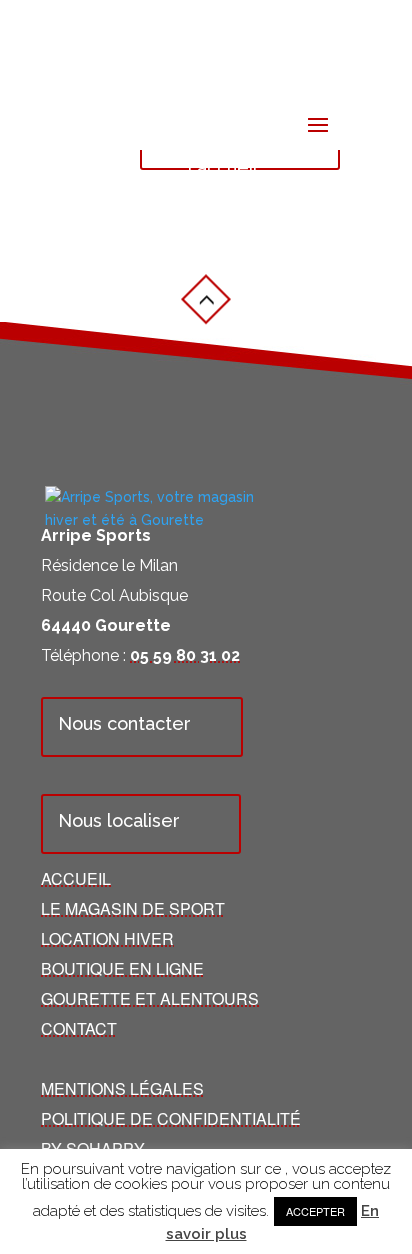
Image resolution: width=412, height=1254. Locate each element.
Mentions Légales (122, 1088)
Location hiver (107, 938)
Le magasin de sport (133, 908)
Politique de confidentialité (171, 1118)
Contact (79, 1028)
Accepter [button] (315, 1211)
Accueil (76, 878)
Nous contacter (124, 723)
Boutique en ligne (122, 968)
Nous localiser (119, 820)
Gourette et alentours (150, 998)
